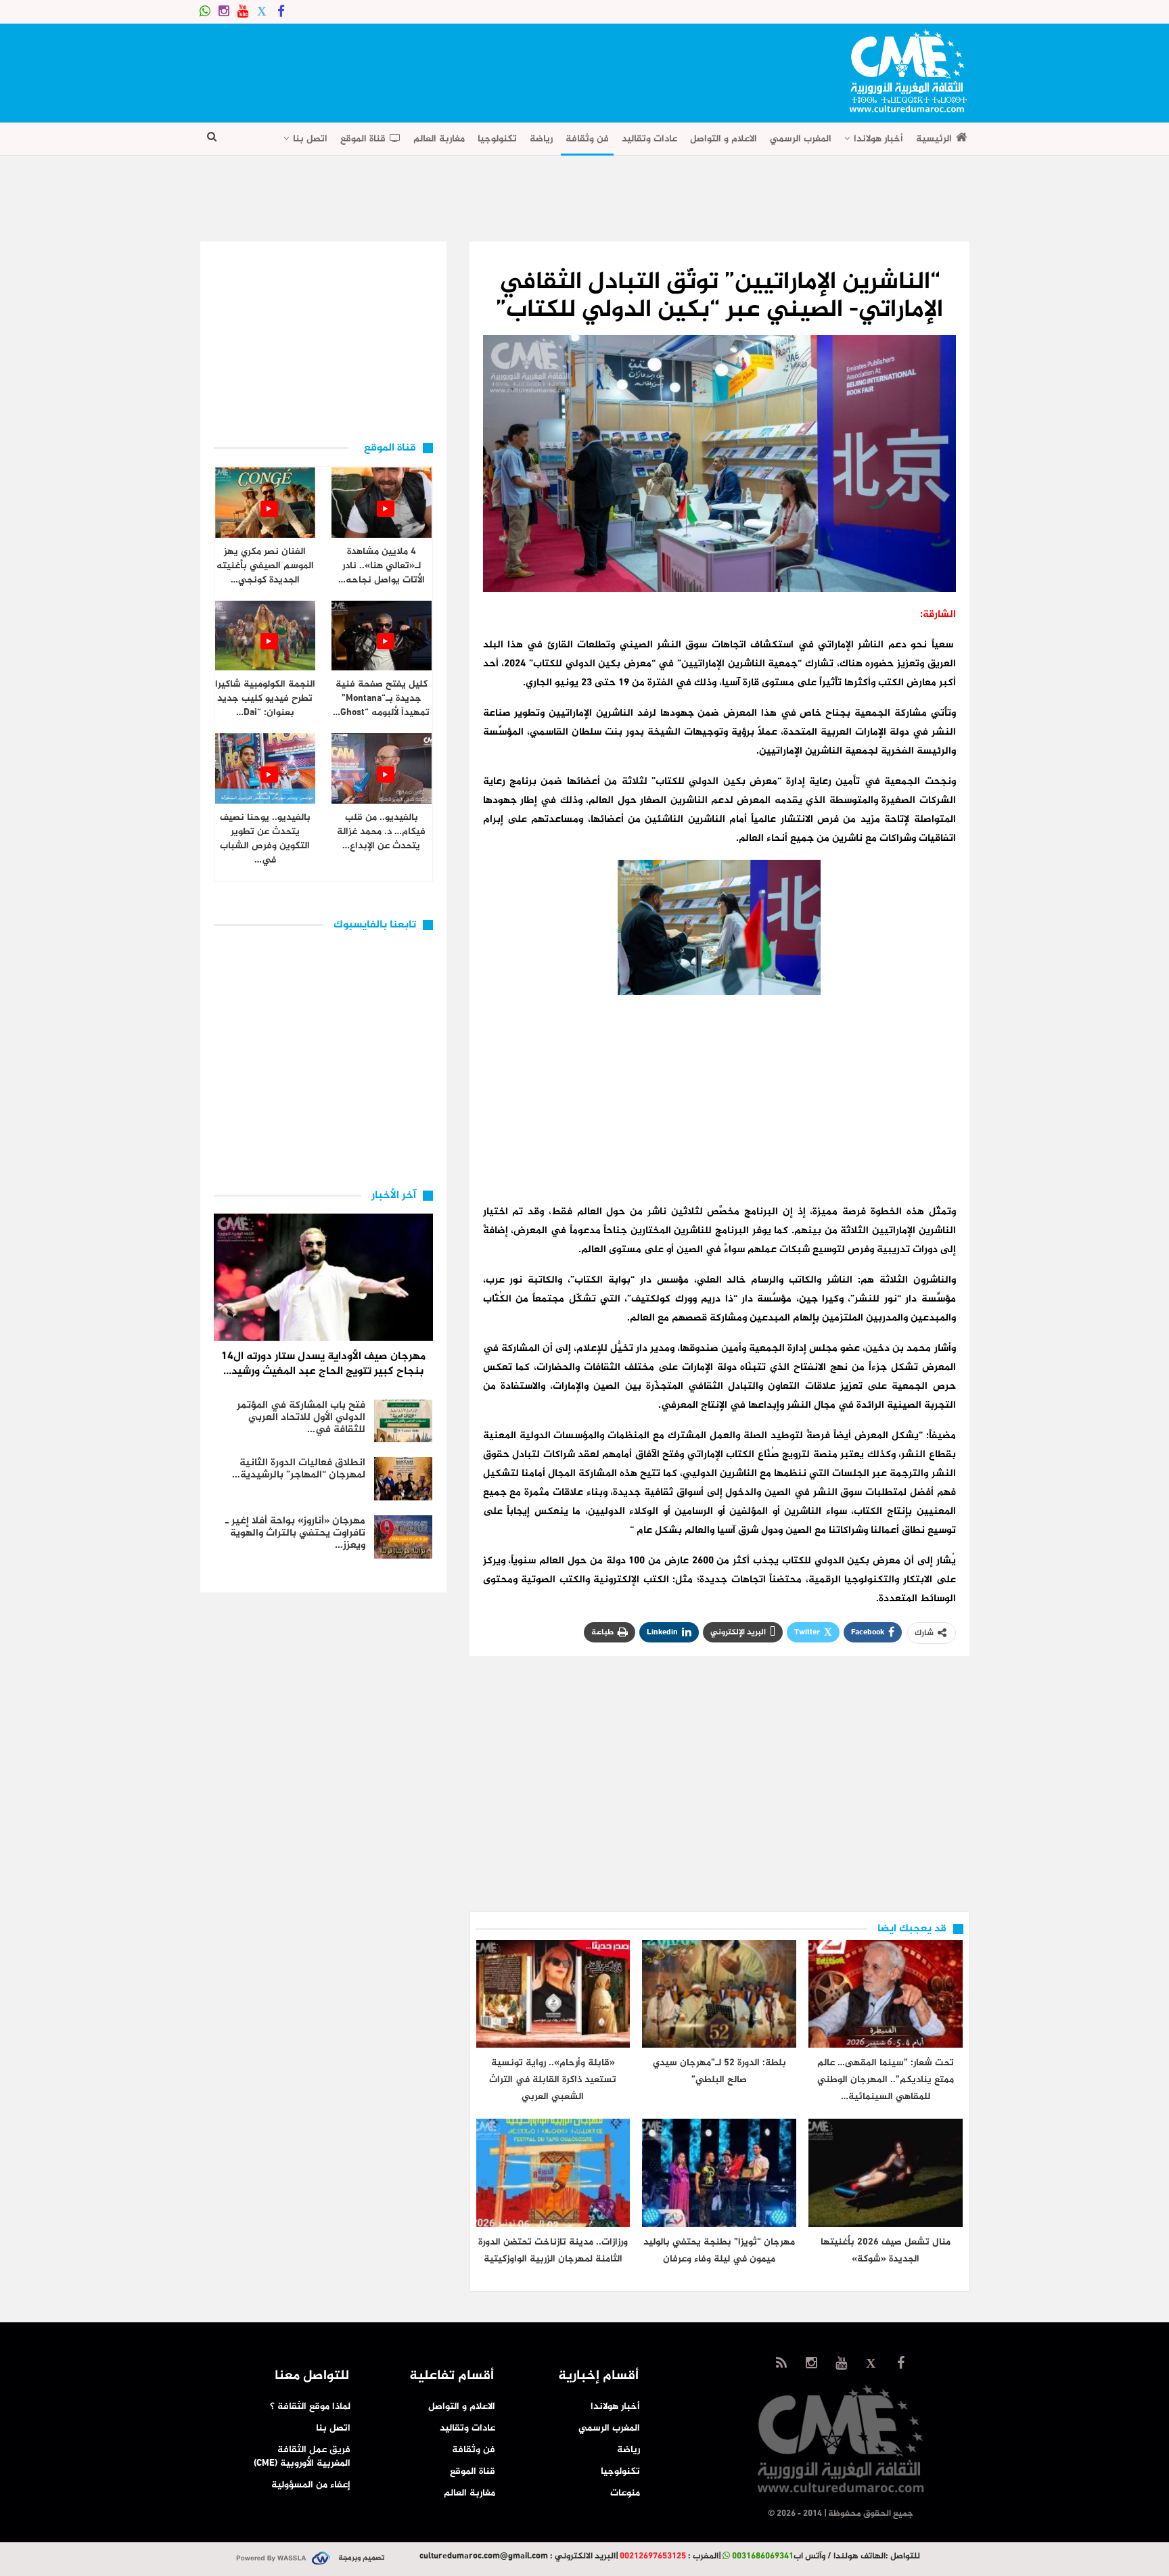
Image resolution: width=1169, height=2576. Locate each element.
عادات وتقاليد (649, 139)
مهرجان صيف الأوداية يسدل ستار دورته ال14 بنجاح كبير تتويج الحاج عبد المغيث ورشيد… (323, 1364)
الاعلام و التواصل (724, 139)
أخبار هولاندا (878, 139)
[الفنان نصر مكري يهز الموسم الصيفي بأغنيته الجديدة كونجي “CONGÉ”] (265, 503)
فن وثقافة (587, 139)
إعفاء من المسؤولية (311, 2485)
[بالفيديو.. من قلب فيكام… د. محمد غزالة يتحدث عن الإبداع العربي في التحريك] (382, 768)
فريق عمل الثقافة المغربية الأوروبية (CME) (302, 2457)
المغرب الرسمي (801, 139)
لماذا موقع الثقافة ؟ (310, 2407)
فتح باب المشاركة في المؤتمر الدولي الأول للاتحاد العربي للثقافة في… (301, 1418)
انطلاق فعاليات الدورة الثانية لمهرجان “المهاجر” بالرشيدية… (299, 1469)
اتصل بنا (310, 139)
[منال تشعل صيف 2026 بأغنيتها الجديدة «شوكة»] (886, 2172)
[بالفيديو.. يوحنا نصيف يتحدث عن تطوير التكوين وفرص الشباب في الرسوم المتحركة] (265, 768)
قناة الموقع (363, 139)
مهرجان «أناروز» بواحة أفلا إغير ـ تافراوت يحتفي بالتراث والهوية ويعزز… (295, 1533)
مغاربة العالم (439, 139)
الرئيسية (934, 139)
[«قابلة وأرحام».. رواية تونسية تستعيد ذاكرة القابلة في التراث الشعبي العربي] (553, 1994)
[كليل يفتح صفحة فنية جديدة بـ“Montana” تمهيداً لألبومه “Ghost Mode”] (382, 636)
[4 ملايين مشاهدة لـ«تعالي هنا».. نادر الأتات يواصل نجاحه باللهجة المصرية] (382, 503)
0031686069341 (763, 2556)
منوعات (625, 2493)
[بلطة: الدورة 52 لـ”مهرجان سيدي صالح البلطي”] (719, 1994)
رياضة (541, 139)
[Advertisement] (446, 68)
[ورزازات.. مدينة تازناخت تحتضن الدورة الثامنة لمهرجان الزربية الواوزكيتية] (553, 2172)
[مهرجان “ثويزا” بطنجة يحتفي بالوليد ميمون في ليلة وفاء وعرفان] (719, 2172)
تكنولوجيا (497, 139)
